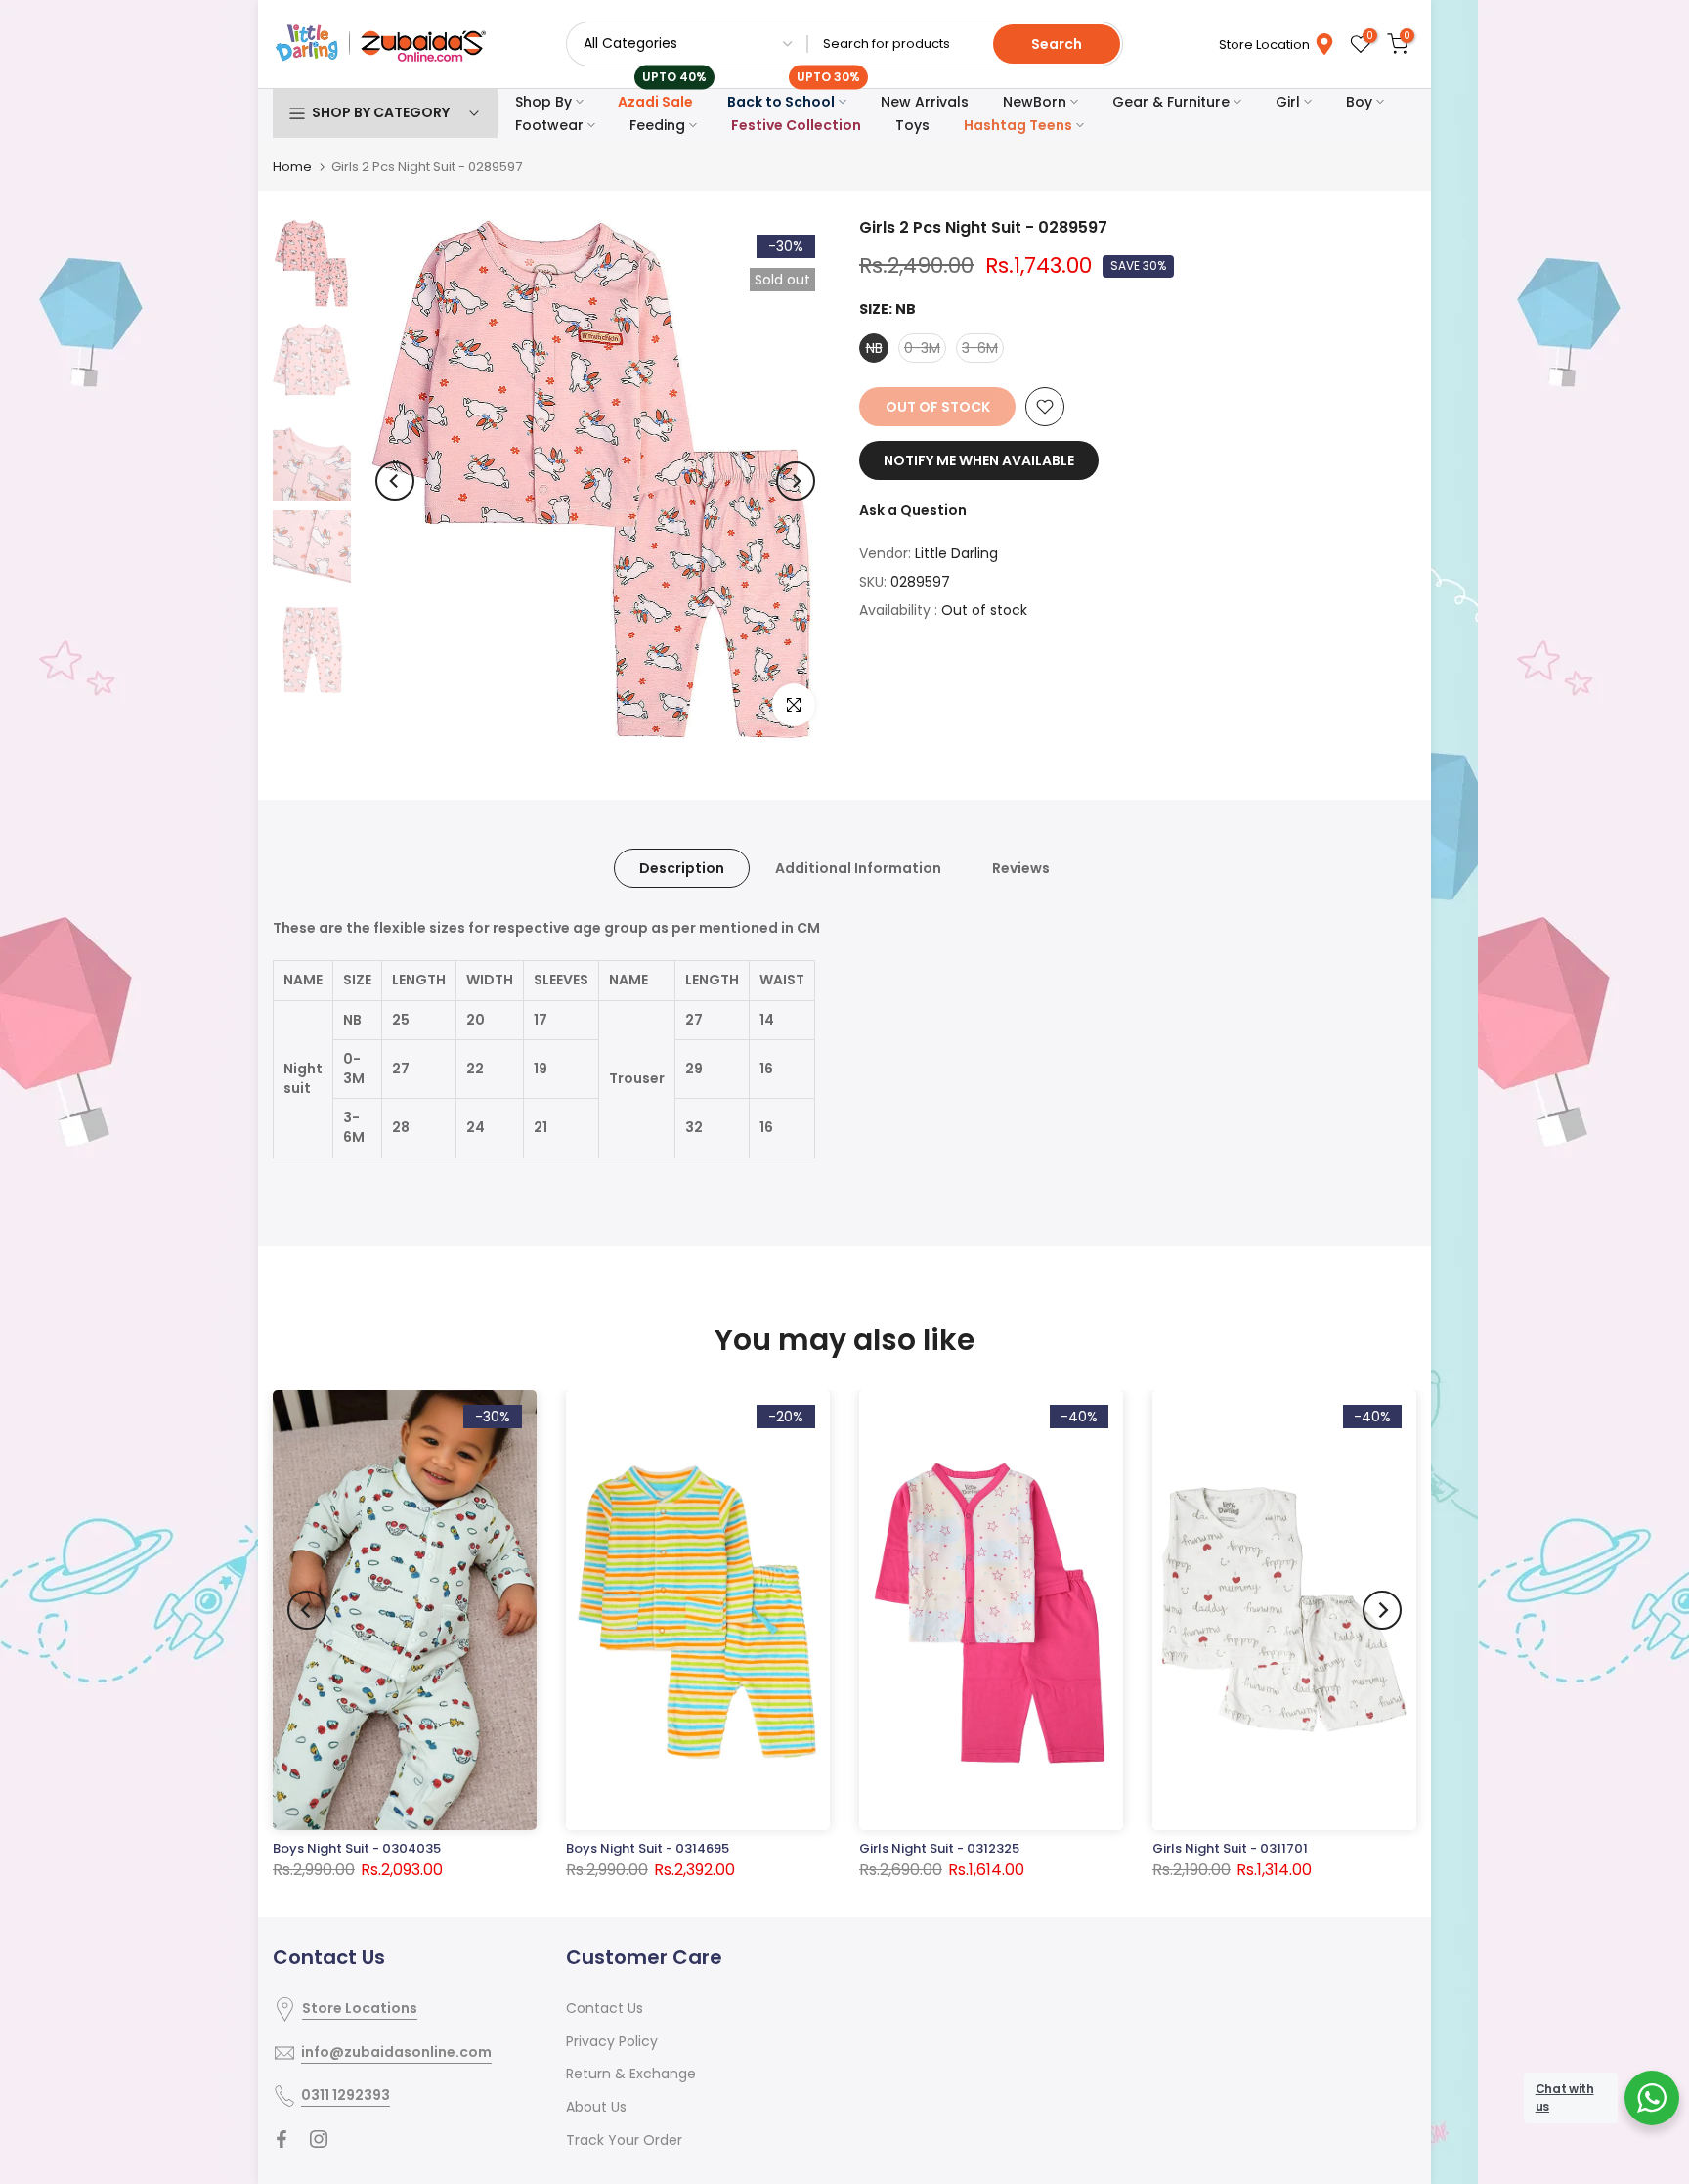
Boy (1359, 102)
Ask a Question (913, 510)
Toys (912, 125)
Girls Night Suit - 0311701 (1230, 1848)
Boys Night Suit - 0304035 (357, 1848)
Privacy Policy (612, 2041)
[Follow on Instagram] (319, 2139)
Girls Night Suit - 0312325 (939, 1848)
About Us (596, 2107)
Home (292, 167)
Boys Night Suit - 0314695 (648, 1848)
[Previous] (395, 481)
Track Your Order (624, 2140)
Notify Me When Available (979, 460)
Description (682, 868)
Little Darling (956, 553)
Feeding (657, 125)
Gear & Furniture (1171, 102)
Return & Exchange (631, 2074)
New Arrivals (925, 102)
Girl (1288, 102)
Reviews (1021, 868)
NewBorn (1035, 102)
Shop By (543, 102)
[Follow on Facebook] (281, 2139)
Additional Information (858, 868)
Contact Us (605, 2008)
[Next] (796, 481)
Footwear (549, 125)
